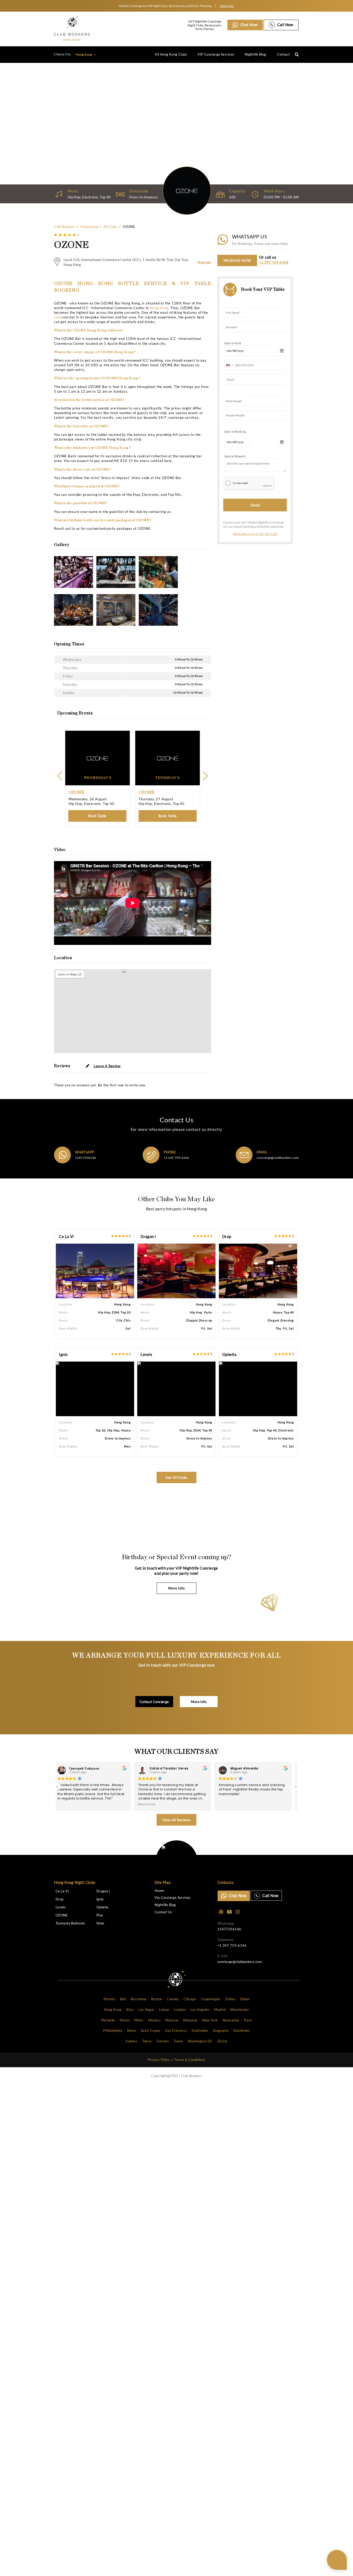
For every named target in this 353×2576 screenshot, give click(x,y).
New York (210, 2020)
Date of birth (233, 343)
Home (159, 1891)
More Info (176, 1588)
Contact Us (163, 1912)
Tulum (178, 2041)
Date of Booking (235, 432)
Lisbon (164, 2010)
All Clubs (110, 227)
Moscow (172, 2020)
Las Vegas (147, 2010)
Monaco (154, 2020)
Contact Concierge (154, 1702)
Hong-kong (89, 227)
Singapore (221, 2030)
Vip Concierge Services (173, 1898)
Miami (125, 2020)
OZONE (62, 1915)
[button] (296, 1786)
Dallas (230, 1999)
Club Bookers (64, 227)
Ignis (63, 1354)
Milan (139, 2020)
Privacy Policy (159, 2060)
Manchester (240, 2010)
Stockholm (242, 2030)
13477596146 (85, 1158)
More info (227, 6)
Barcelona (139, 1999)
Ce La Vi (66, 1237)
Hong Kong (84, 54)
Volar (101, 1923)
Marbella (108, 2020)
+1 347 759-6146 (274, 262)
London (180, 2010)
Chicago (190, 1999)
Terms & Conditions (190, 2060)
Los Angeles (200, 2010)
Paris (248, 2020)
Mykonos (190, 2020)
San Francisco (176, 2030)
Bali (123, 1999)
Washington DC (200, 2041)
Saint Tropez (151, 2030)
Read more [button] (147, 1804)
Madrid (220, 2010)
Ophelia (229, 1354)
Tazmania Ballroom (70, 1923)
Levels (146, 1354)
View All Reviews (177, 1820)
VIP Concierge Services (216, 54)
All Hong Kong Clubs (171, 54)
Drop (227, 1237)
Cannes (173, 1999)
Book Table (97, 816)
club (57, 317)
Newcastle (231, 2020)
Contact (283, 54)
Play (100, 1915)
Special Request (235, 456)
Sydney (131, 2041)
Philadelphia (113, 2030)
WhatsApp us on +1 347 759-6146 (255, 534)
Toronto (163, 2041)
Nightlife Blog (255, 54)
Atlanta (109, 1999)
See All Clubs (177, 1477)
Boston (157, 1999)
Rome (132, 2030)
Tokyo (147, 2041)
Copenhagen (211, 1999)
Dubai (245, 1999)
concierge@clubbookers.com (278, 1158)
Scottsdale (200, 2030)
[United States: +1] (229, 365)
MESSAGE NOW (237, 260)
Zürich (222, 2041)
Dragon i (148, 1237)
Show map (204, 262)
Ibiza (130, 2010)
